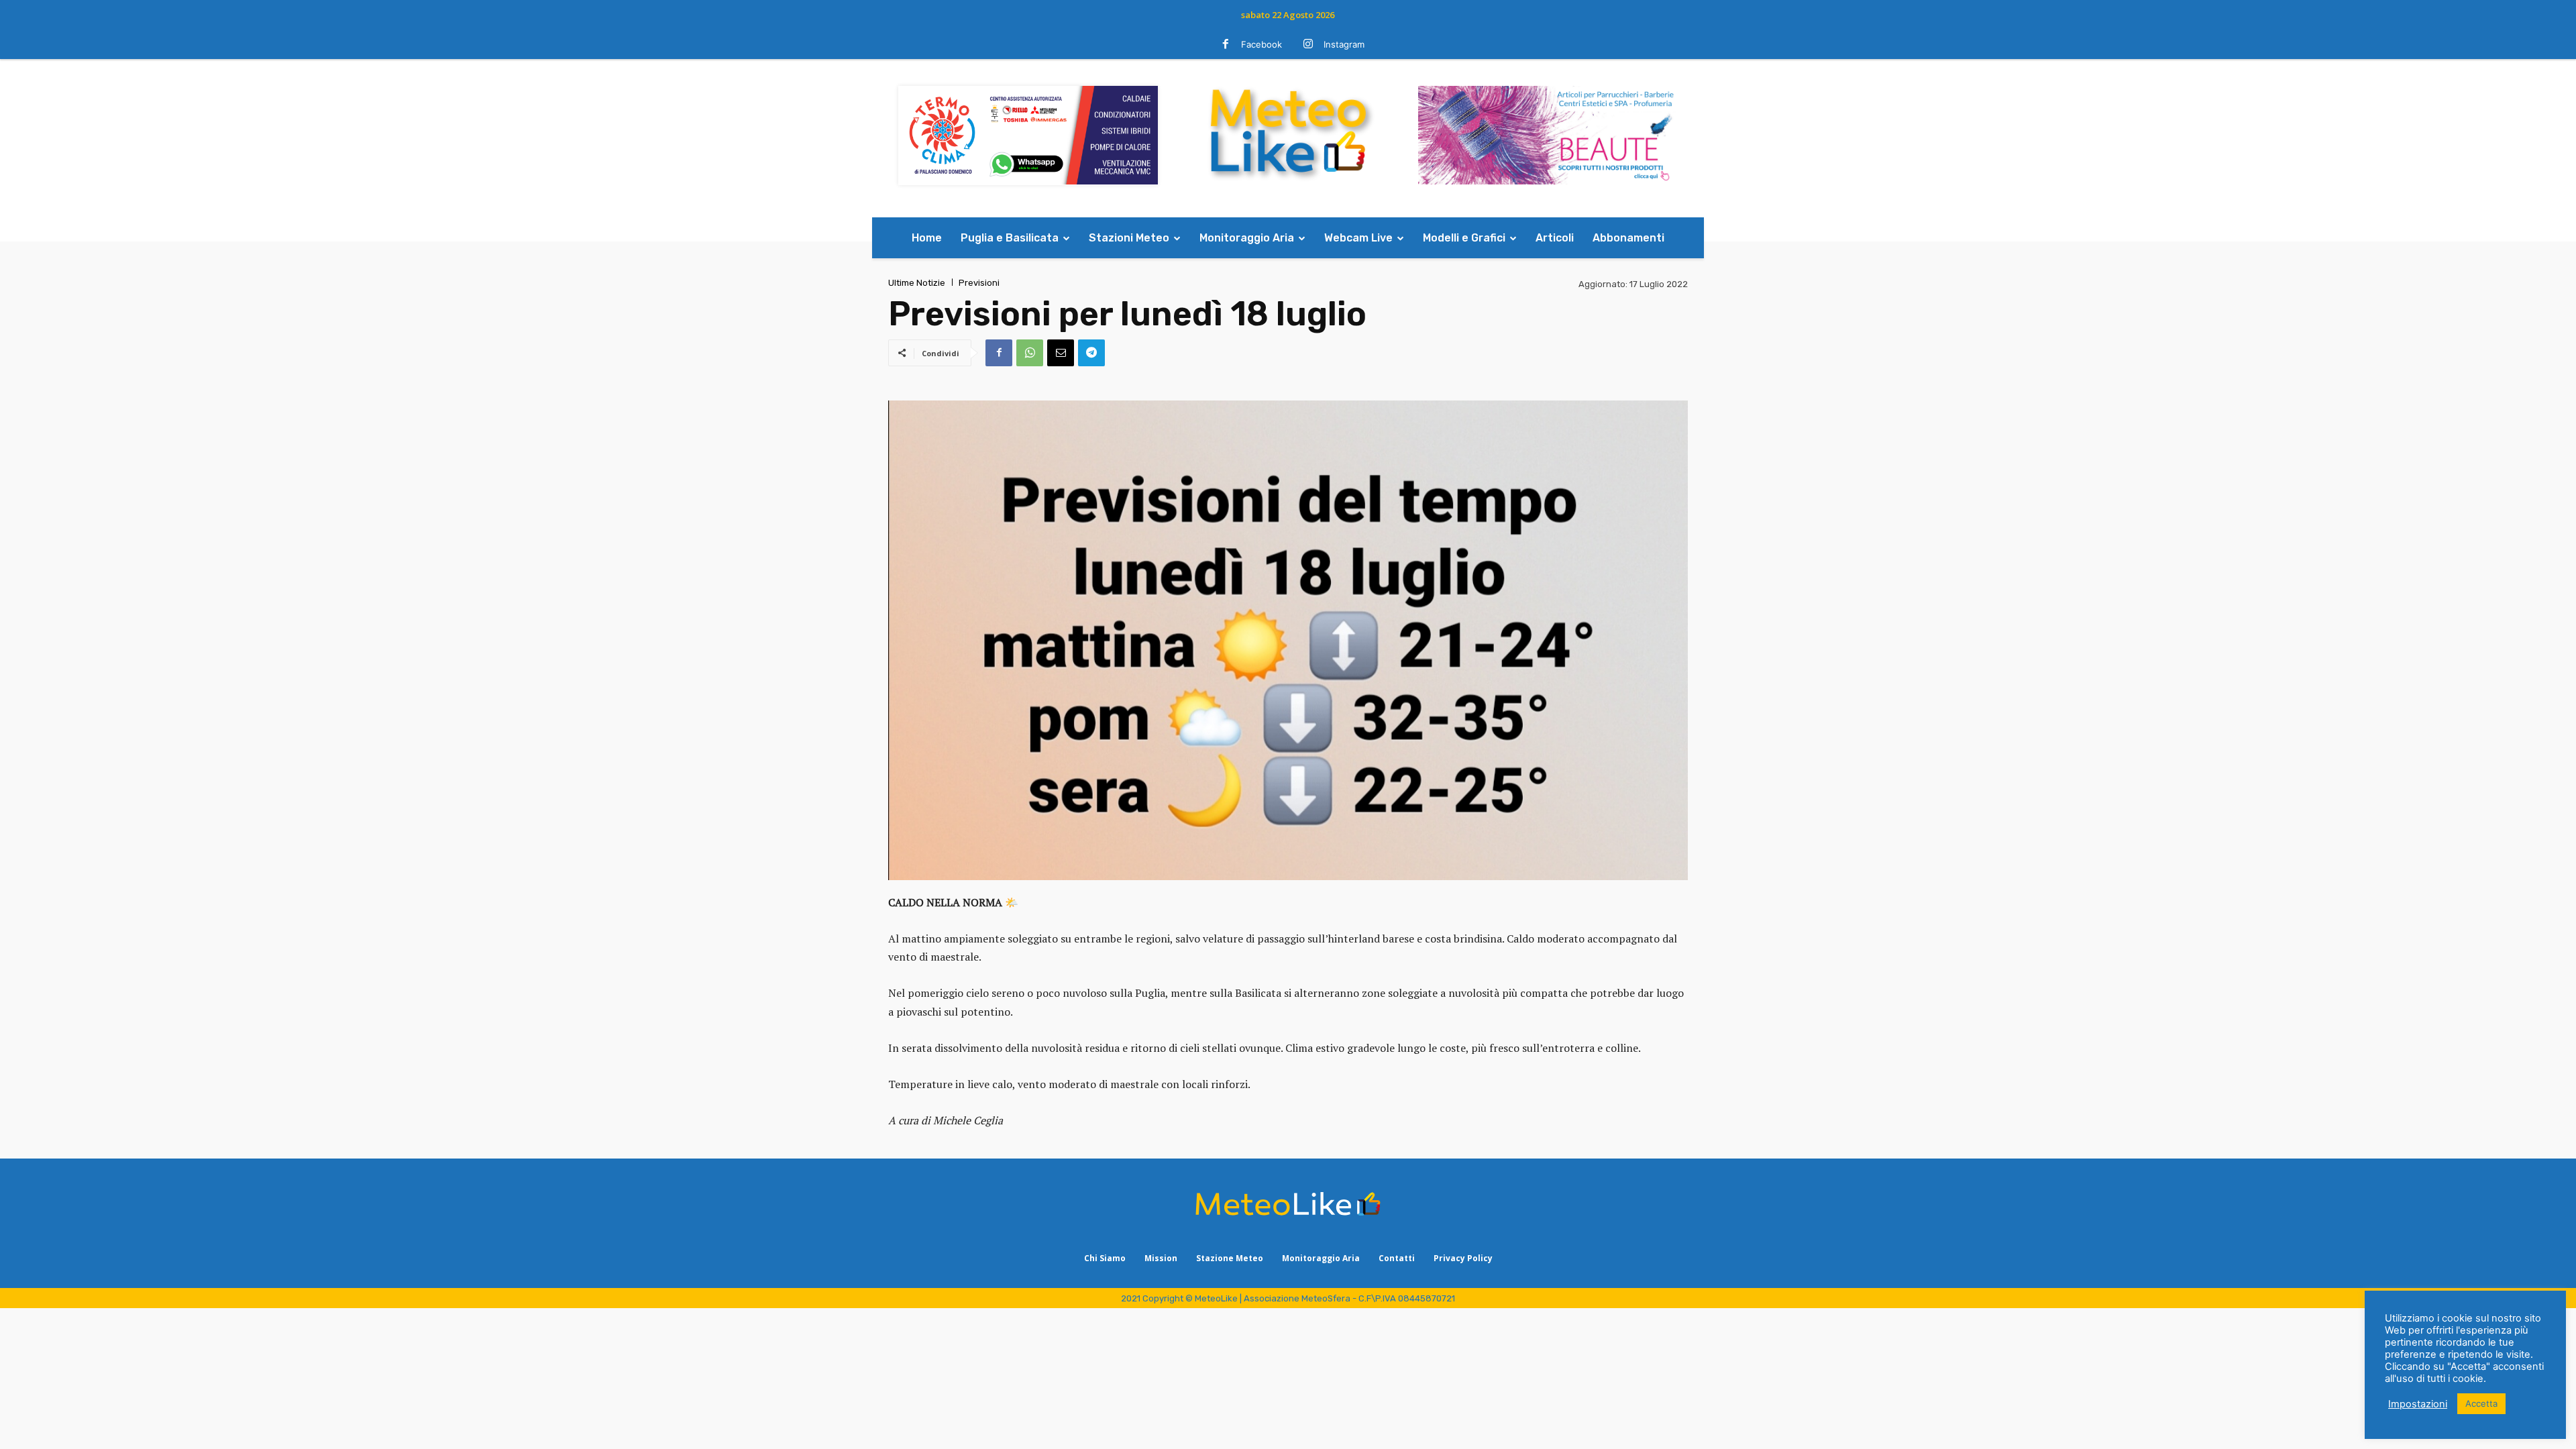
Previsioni (979, 283)
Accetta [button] (2481, 1403)
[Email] (1061, 353)
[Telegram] (1091, 353)
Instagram (1344, 44)
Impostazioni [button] (2418, 1404)
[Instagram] (1308, 45)
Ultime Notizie (917, 283)
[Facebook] (1226, 45)
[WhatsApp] (1030, 353)
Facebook (1262, 44)
